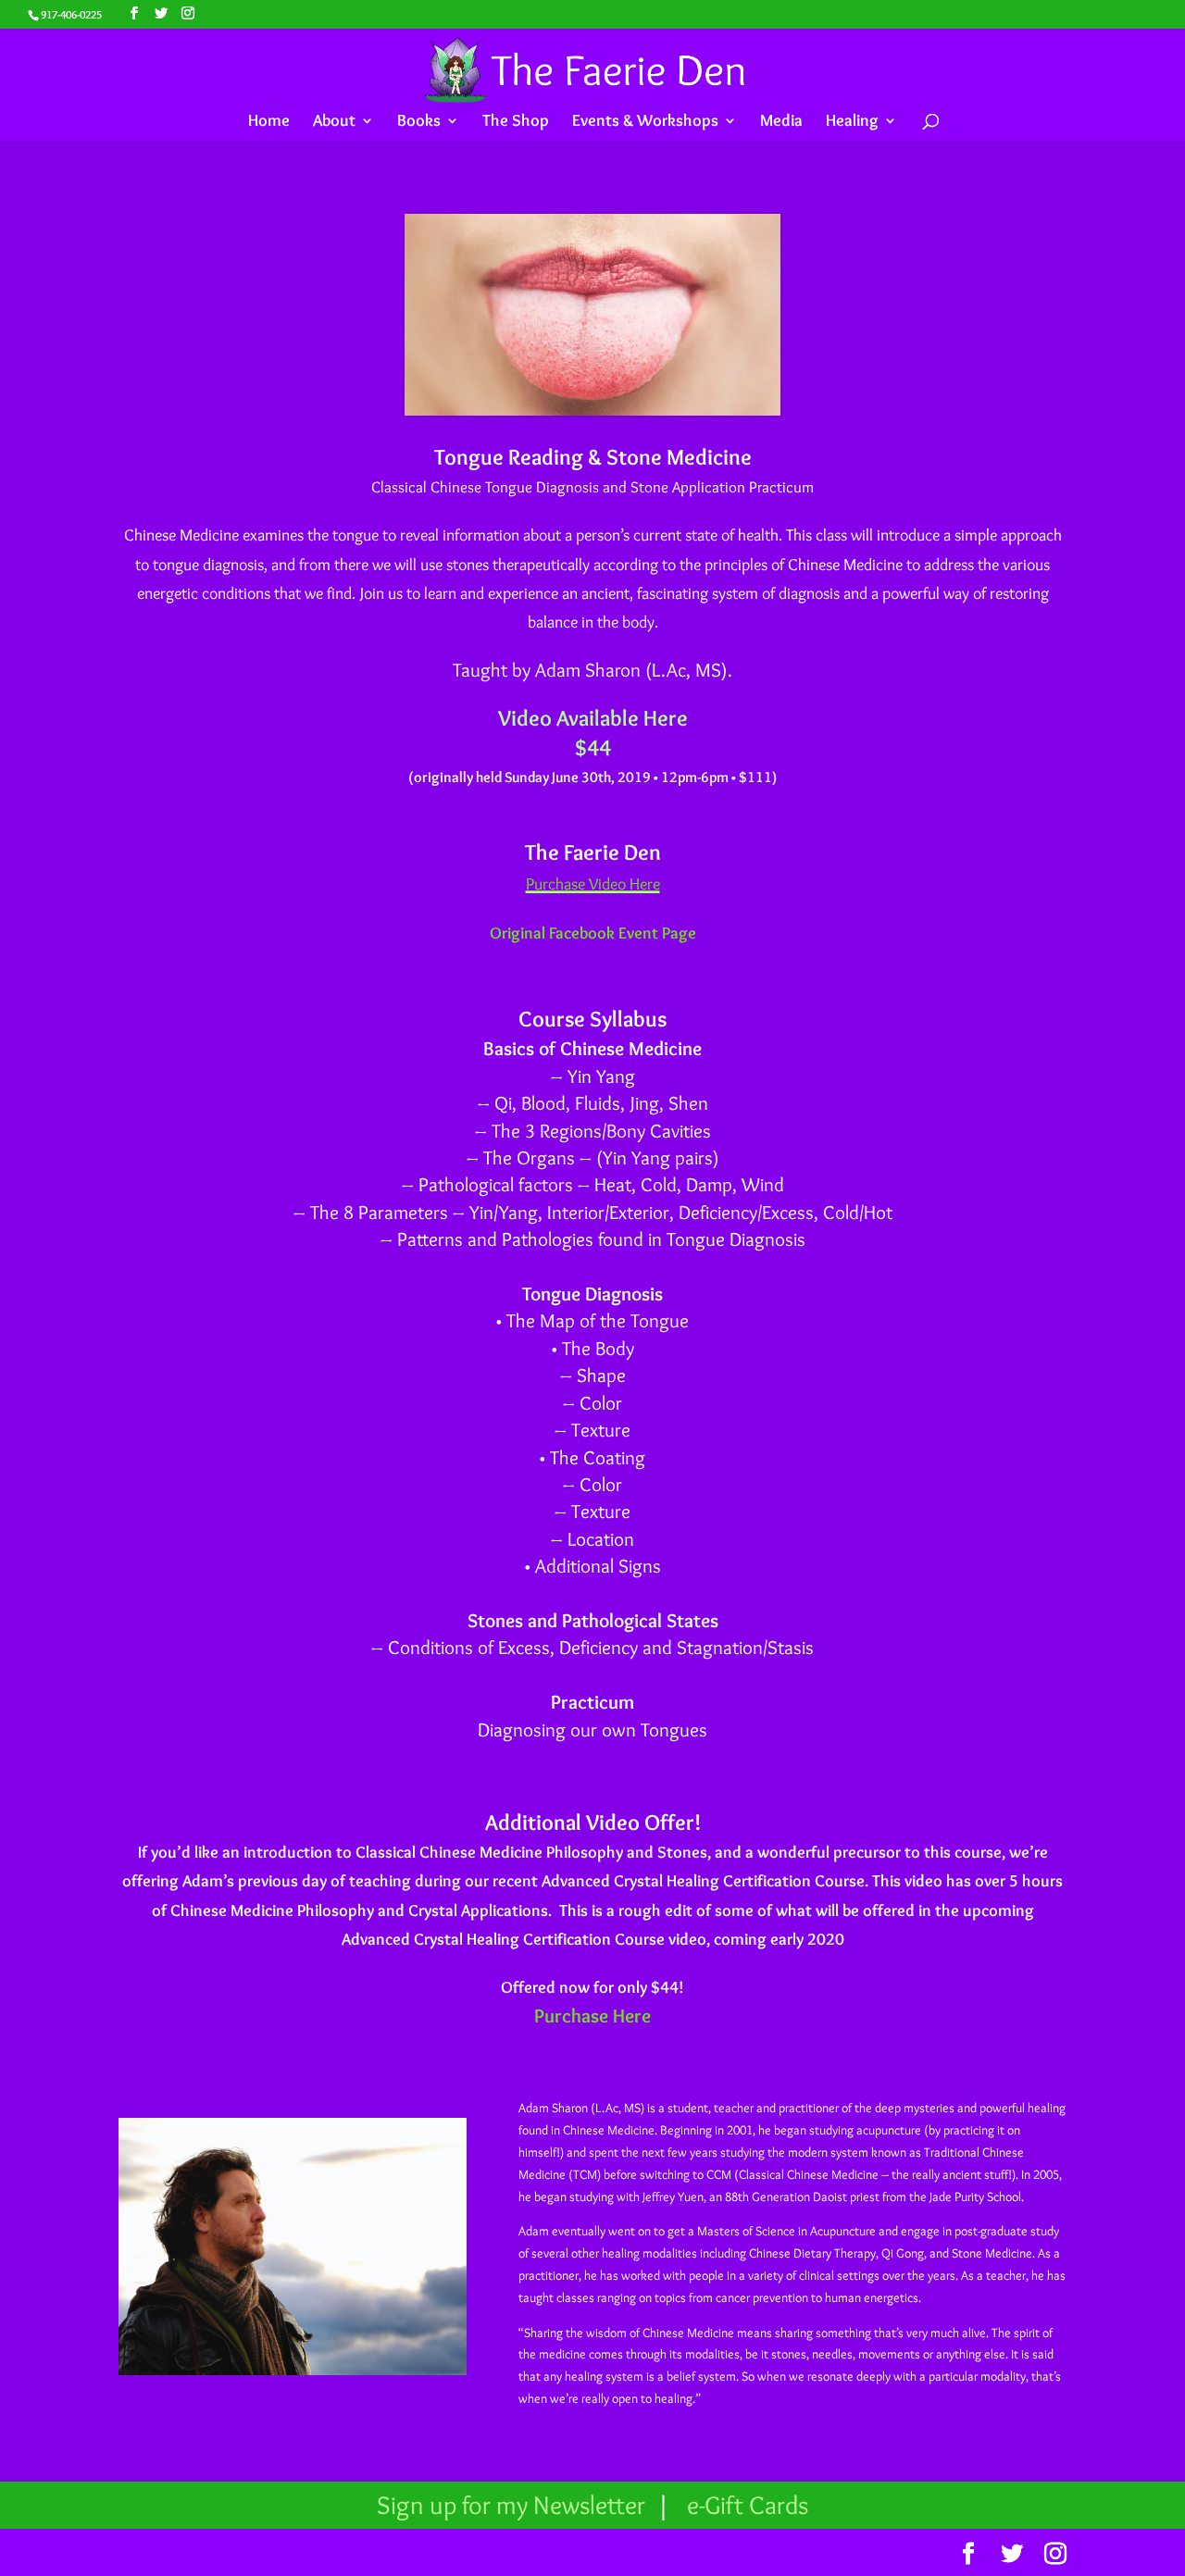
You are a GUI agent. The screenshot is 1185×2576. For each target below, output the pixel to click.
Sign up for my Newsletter (514, 2505)
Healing (852, 122)
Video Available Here (593, 718)
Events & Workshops (645, 122)
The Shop (516, 122)
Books (419, 122)
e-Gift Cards (748, 2505)
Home (269, 122)
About (334, 122)
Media (781, 122)
